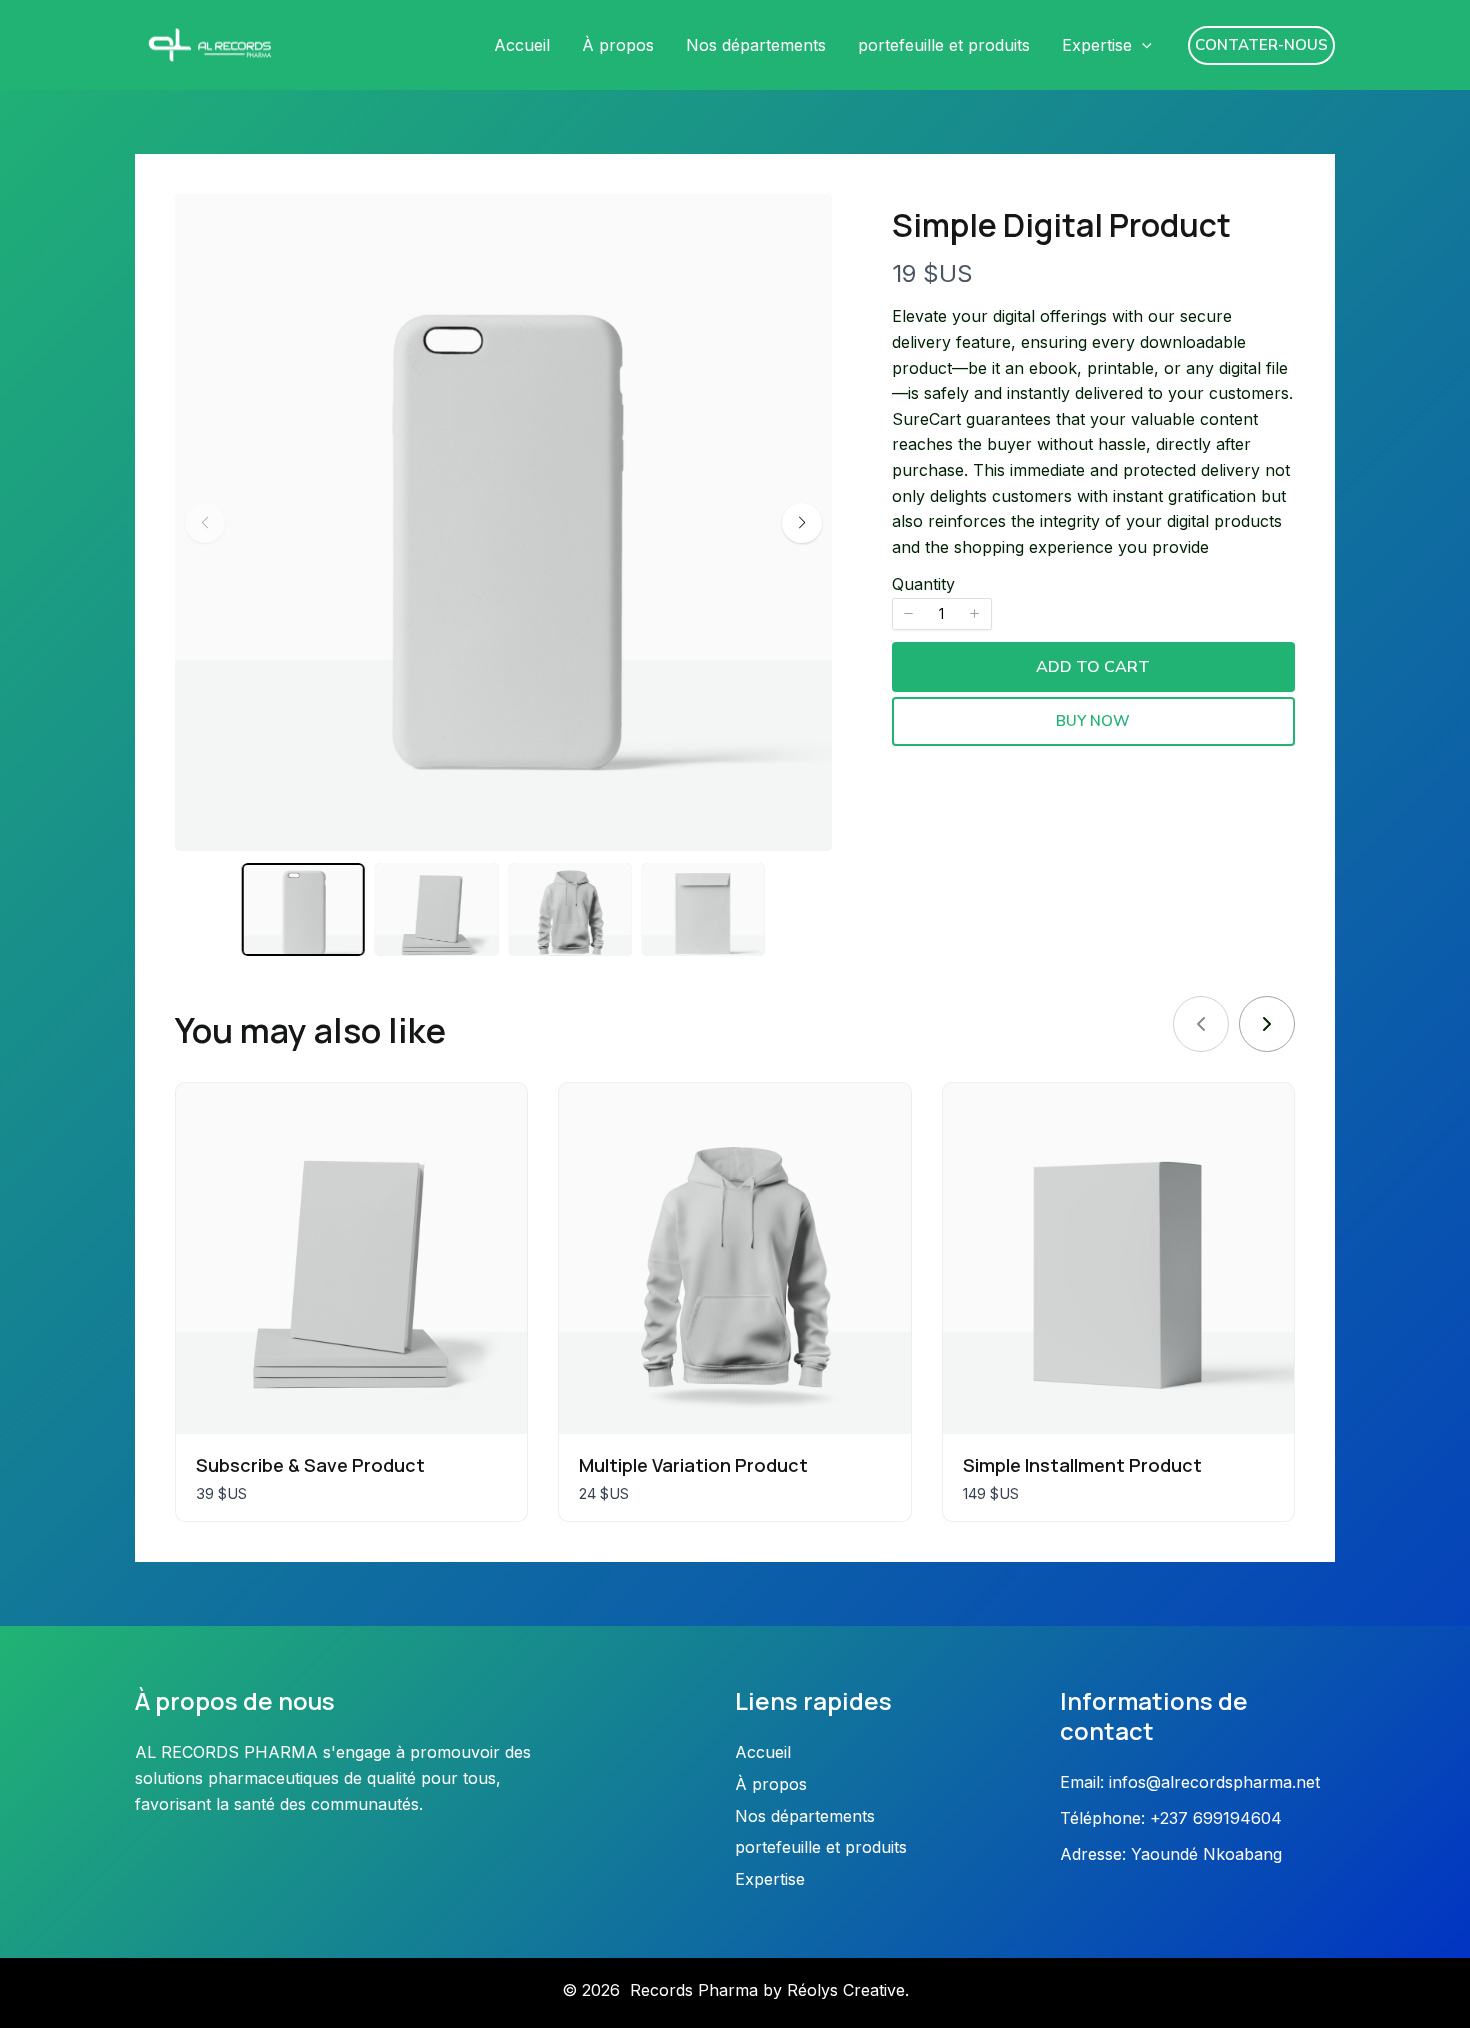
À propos (618, 45)
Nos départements (756, 45)
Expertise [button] (1097, 45)
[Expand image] (804, 222)
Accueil (522, 45)
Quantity (923, 584)
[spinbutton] (942, 614)
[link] (1267, 1024)
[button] (1142, 45)
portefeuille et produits (944, 45)
